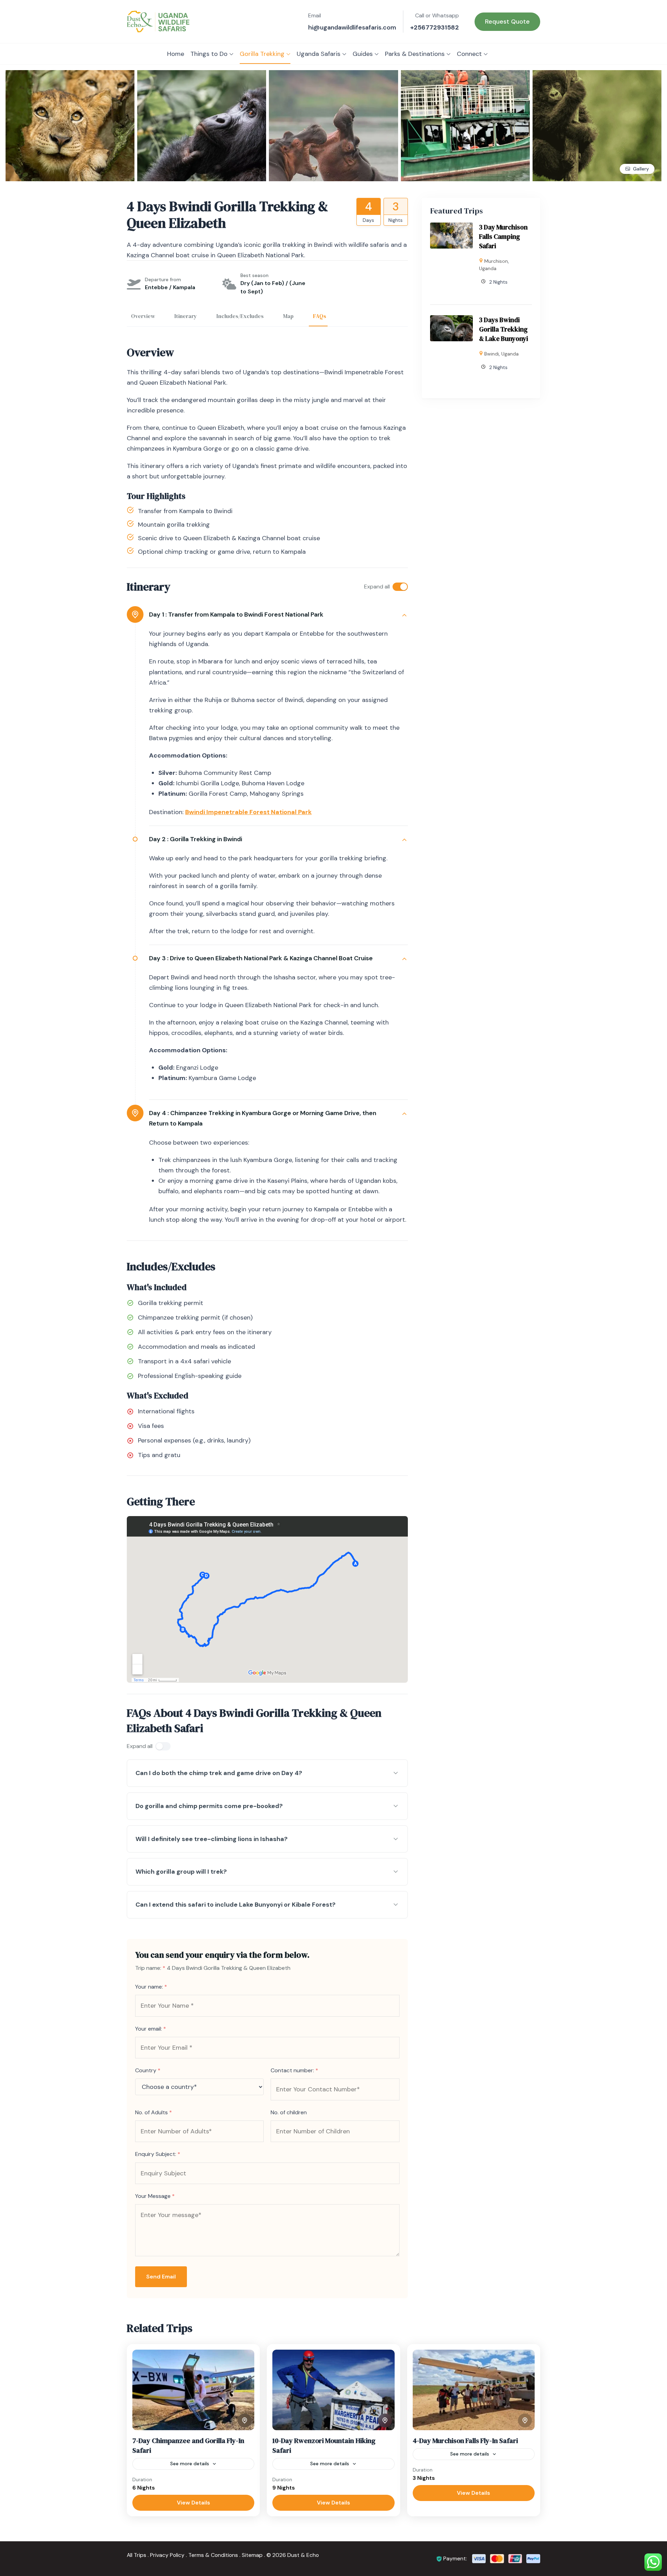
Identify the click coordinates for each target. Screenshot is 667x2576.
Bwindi (492, 354)
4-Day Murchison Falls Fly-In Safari (465, 2441)
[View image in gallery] (597, 75)
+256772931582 (435, 27)
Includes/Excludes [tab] (240, 316)
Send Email (161, 2277)
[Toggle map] (245, 2420)
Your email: (151, 2029)
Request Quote (507, 22)
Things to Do (209, 54)
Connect (469, 54)
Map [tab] (288, 316)
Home (176, 54)
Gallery (641, 169)
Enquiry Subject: (158, 2154)
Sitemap (252, 2555)
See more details (190, 2464)
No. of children (289, 2112)
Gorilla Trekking (262, 54)
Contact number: (294, 2070)
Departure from (163, 279)
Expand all (377, 587)
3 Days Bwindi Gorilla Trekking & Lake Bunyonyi (504, 329)
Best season (254, 275)
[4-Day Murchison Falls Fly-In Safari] (474, 2390)
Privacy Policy (167, 2555)
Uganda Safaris (319, 54)
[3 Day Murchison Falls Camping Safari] (451, 228)
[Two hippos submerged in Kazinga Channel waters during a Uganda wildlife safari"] (333, 75)
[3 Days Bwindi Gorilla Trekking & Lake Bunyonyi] (451, 320)
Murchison (496, 261)
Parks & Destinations (415, 54)
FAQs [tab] (320, 316)
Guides (363, 54)
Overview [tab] (143, 316)
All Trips (137, 2555)
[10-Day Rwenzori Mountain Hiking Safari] (333, 2390)
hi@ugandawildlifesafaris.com (352, 27)
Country (148, 2070)
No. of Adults (154, 2112)
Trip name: (150, 1968)
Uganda (488, 268)
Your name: (151, 1987)
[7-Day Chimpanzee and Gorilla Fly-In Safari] (193, 2390)
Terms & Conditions (213, 2555)
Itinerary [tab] (186, 316)
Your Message (155, 2196)
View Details (193, 2503)
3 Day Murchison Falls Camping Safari (503, 236)
